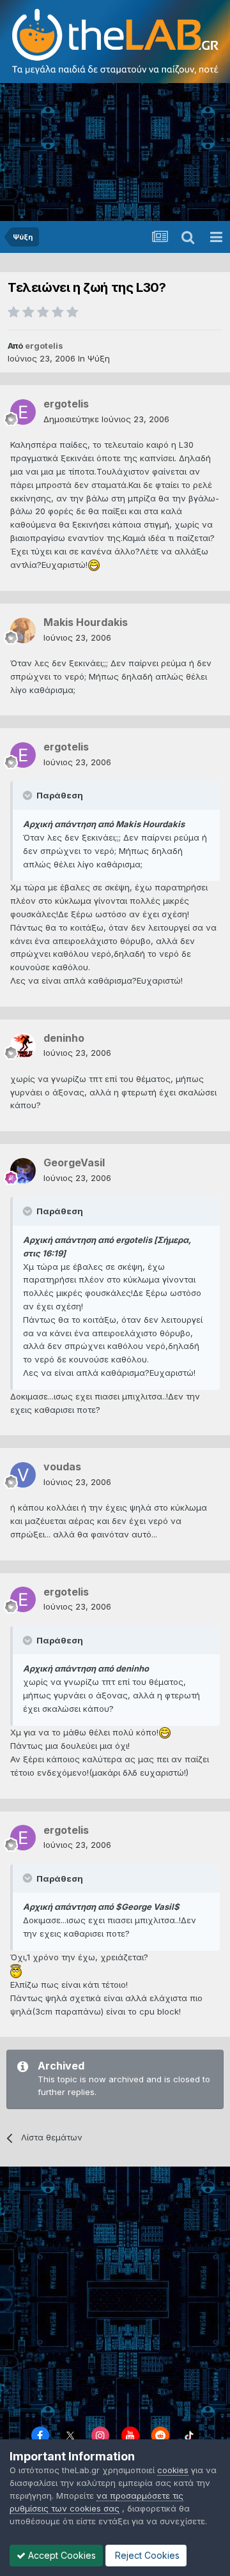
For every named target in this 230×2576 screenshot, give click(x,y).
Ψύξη (99, 358)
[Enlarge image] (94, 565)
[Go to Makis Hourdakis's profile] (23, 630)
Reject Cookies (146, 2555)
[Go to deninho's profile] (23, 1046)
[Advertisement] (115, 153)
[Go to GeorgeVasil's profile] (23, 1171)
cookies (173, 2470)
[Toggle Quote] (29, 795)
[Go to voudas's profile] (23, 1475)
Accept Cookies (61, 2555)
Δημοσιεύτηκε (106, 419)
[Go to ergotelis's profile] (23, 412)
